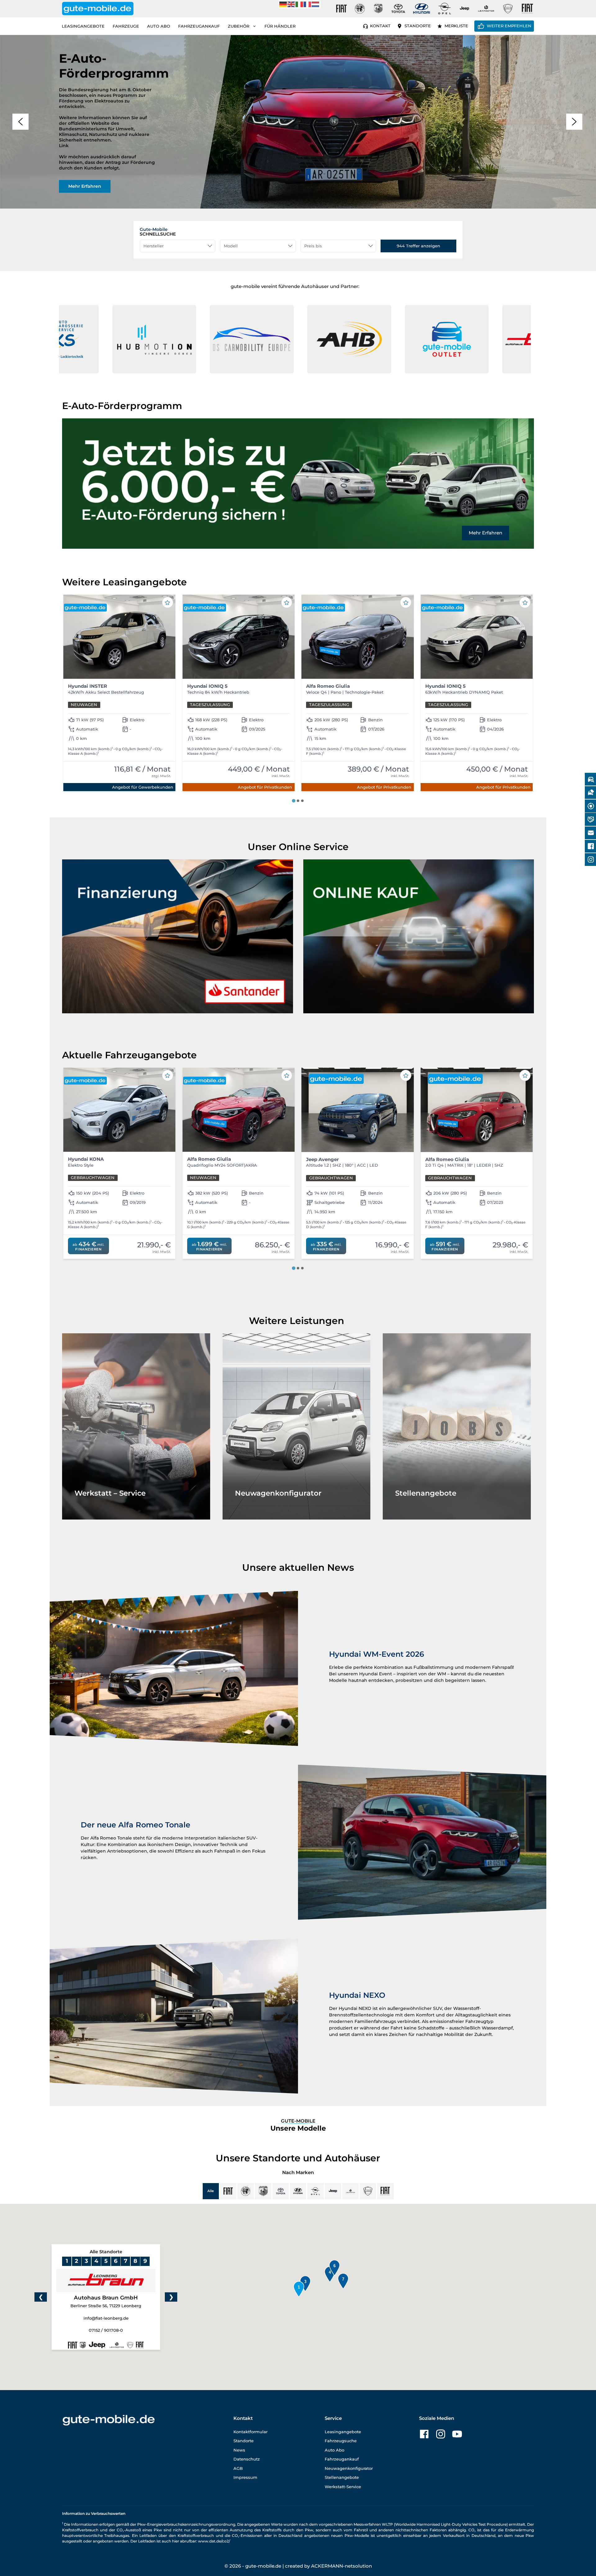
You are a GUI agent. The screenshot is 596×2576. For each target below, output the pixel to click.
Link (64, 146)
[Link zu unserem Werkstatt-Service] (136, 1426)
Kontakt (380, 26)
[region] (298, 122)
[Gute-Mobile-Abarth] (378, 9)
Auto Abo (159, 26)
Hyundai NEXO (357, 1995)
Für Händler (280, 26)
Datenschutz (247, 2459)
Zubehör (239, 26)
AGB (238, 2468)
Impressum (245, 2477)
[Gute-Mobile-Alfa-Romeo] (360, 9)
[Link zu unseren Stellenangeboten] (457, 1426)
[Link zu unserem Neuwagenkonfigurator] (297, 1426)
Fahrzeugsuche (341, 2441)
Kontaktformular (251, 2432)
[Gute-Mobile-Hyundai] (422, 9)
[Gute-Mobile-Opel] (445, 9)
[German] (283, 4)
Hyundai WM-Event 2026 (377, 1654)
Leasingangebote (83, 26)
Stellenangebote (342, 2477)
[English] (291, 4)
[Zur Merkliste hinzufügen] (168, 602)
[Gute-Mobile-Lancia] (508, 9)
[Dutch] (316, 4)
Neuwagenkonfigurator (349, 2468)
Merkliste (456, 26)
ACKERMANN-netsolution (341, 2566)
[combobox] (178, 246)
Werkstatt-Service (343, 2487)
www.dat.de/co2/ (214, 2541)
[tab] (293, 801)
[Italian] (300, 4)
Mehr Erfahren (485, 533)
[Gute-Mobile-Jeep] (465, 9)
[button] (20, 122)
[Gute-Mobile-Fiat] (341, 9)
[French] (308, 4)
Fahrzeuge (126, 26)
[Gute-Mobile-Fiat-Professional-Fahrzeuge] (526, 9)
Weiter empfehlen (509, 26)
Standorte (418, 26)
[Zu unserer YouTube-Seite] (457, 2434)
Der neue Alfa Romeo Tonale (135, 1825)
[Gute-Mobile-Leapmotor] (486, 9)
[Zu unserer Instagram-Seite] (441, 2434)
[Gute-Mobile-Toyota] (398, 9)
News (239, 2450)
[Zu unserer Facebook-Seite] (424, 2434)
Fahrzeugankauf (199, 26)
